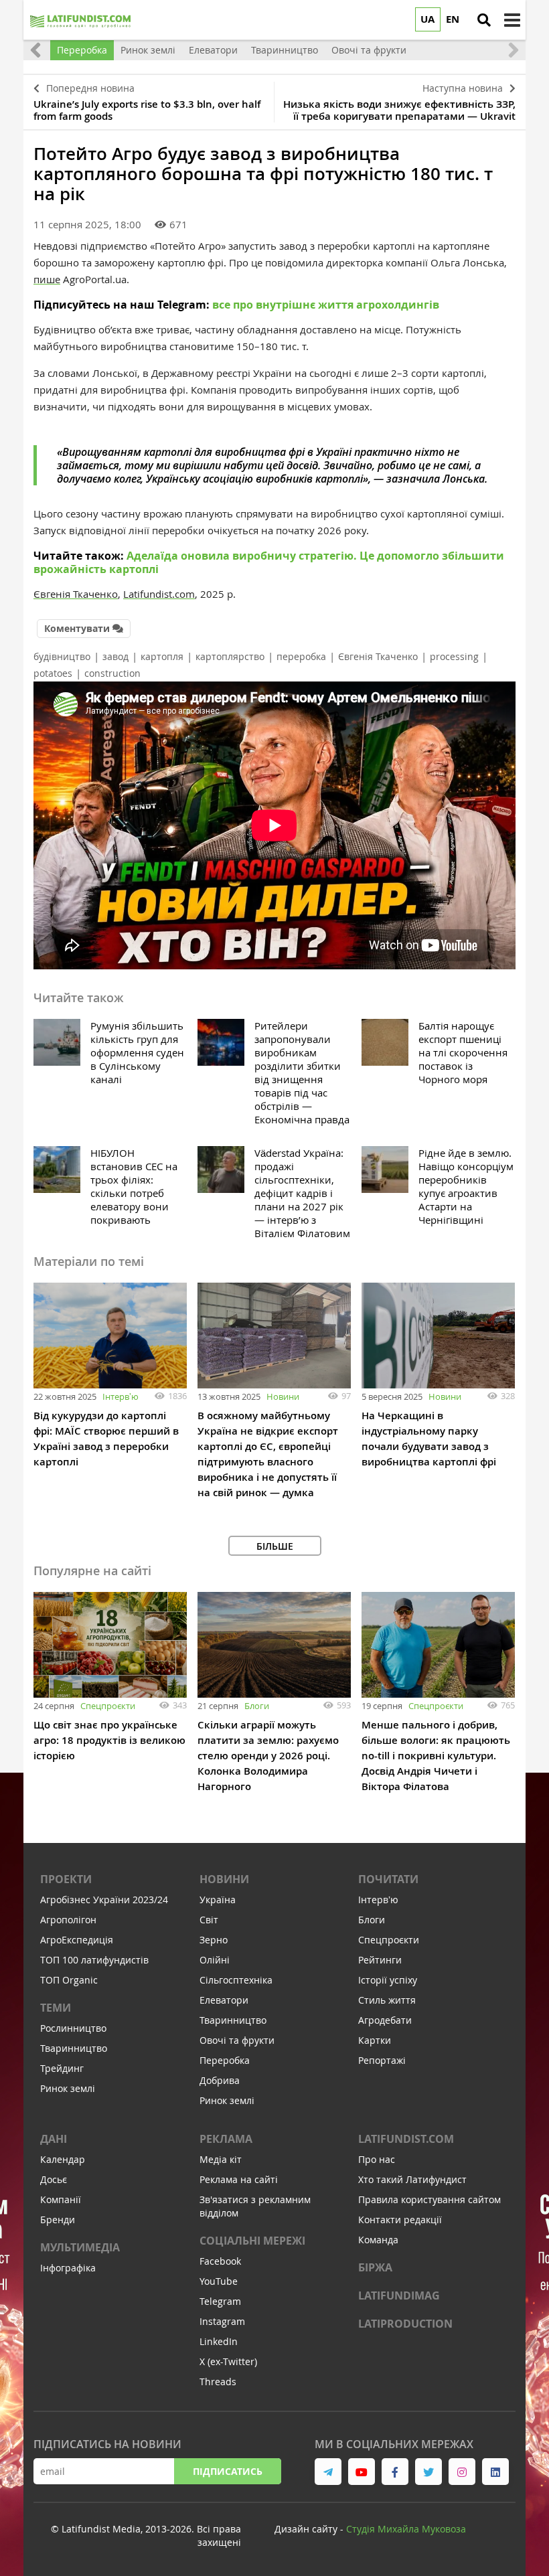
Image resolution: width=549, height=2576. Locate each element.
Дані (54, 2139)
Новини (283, 1396)
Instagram (222, 2321)
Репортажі (382, 2060)
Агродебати (385, 2020)
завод (115, 656)
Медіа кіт (221, 2159)
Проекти (66, 1879)
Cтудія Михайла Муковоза (406, 2529)
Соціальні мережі (252, 2241)
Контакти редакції (400, 2220)
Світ (209, 1920)
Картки (375, 2040)
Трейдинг (62, 2068)
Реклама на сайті (239, 2179)
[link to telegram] (328, 2472)
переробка (301, 656)
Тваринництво (74, 2048)
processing (454, 656)
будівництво (62, 656)
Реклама (226, 2139)
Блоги (257, 1706)
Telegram (220, 2301)
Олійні (215, 1960)
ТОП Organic (69, 1980)
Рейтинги (380, 1960)
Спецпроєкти (108, 1706)
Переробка (225, 2060)
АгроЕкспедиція (77, 1940)
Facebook (220, 2261)
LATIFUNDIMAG (399, 2296)
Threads (218, 2382)
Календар (63, 2159)
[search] (484, 20)
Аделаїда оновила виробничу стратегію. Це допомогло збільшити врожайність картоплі (269, 562)
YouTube (219, 2281)
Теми (56, 2008)
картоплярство (230, 656)
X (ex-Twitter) (228, 2361)
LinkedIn (219, 2341)
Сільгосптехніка (236, 1980)
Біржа (375, 2267)
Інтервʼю (121, 1396)
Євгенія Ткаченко (378, 656)
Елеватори (224, 2000)
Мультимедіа (80, 2247)
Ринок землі (68, 2088)
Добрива (220, 2080)
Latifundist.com (406, 2139)
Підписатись (228, 2471)
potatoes (53, 673)
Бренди (58, 2220)
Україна (218, 1900)
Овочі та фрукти (237, 2040)
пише (47, 279)
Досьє (54, 2179)
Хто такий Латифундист (412, 2179)
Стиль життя (387, 2000)
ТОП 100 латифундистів (94, 1960)
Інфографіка (68, 2268)
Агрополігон (68, 1920)
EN (453, 19)
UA (427, 19)
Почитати (388, 1879)
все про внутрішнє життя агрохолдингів (326, 305)
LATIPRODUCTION (405, 2324)
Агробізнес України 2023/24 (104, 1900)
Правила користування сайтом (429, 2199)
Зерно (214, 1940)
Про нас (377, 2159)
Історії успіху (388, 1980)
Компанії (61, 2199)
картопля (162, 656)
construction (112, 673)
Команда (378, 2240)
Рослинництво (73, 2028)
